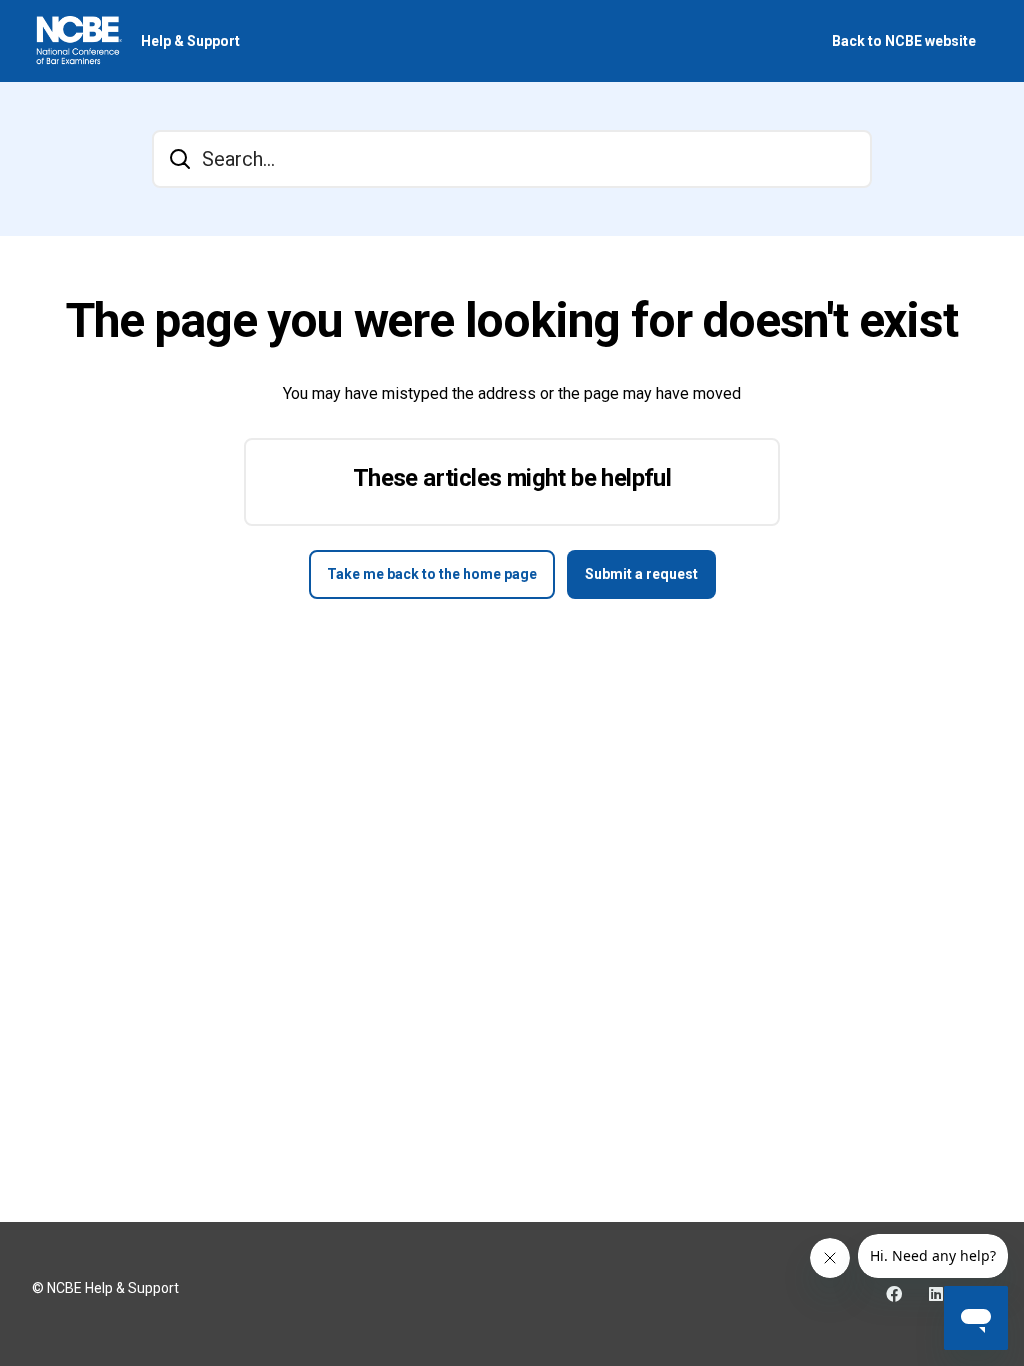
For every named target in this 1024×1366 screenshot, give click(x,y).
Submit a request (641, 574)
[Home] (78, 41)
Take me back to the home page (432, 574)
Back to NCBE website (904, 41)
